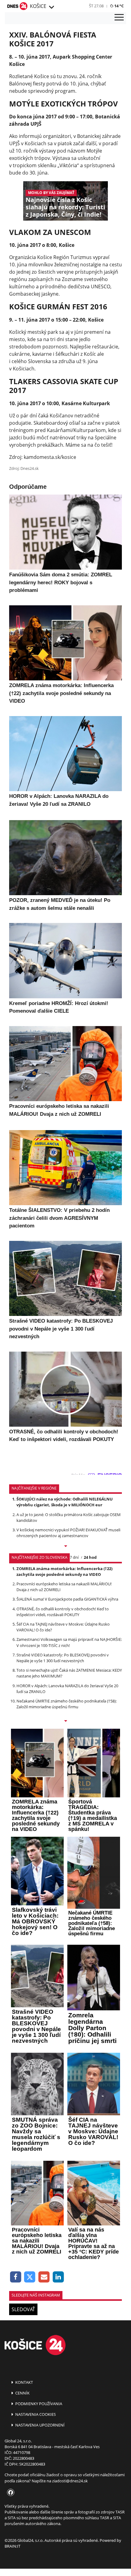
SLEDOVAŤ (23, 2309)
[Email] (44, 2277)
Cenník (22, 2393)
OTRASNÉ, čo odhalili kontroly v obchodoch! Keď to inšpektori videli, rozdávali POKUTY (63, 1612)
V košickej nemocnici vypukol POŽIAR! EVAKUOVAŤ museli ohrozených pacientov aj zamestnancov (68, 1533)
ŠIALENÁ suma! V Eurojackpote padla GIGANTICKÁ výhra (67, 1599)
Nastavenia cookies (35, 2414)
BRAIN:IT (12, 2546)
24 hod (90, 1557)
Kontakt (24, 2382)
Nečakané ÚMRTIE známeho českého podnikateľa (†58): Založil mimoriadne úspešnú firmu (67, 1704)
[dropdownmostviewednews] (65, 1547)
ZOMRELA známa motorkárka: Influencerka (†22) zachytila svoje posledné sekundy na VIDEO (64, 1571)
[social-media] (9, 2493)
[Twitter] (30, 2277)
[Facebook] (16, 2277)
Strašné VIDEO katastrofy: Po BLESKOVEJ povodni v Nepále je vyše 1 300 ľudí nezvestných (63, 1658)
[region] (51, 7)
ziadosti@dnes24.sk (70, 2481)
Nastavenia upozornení (39, 2425)
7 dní (74, 1557)
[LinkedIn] (58, 2277)
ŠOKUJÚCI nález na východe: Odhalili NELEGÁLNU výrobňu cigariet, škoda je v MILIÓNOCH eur (65, 1502)
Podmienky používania (38, 2404)
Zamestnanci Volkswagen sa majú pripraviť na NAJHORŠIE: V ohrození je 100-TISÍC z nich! (69, 1642)
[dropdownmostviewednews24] (65, 1721)
